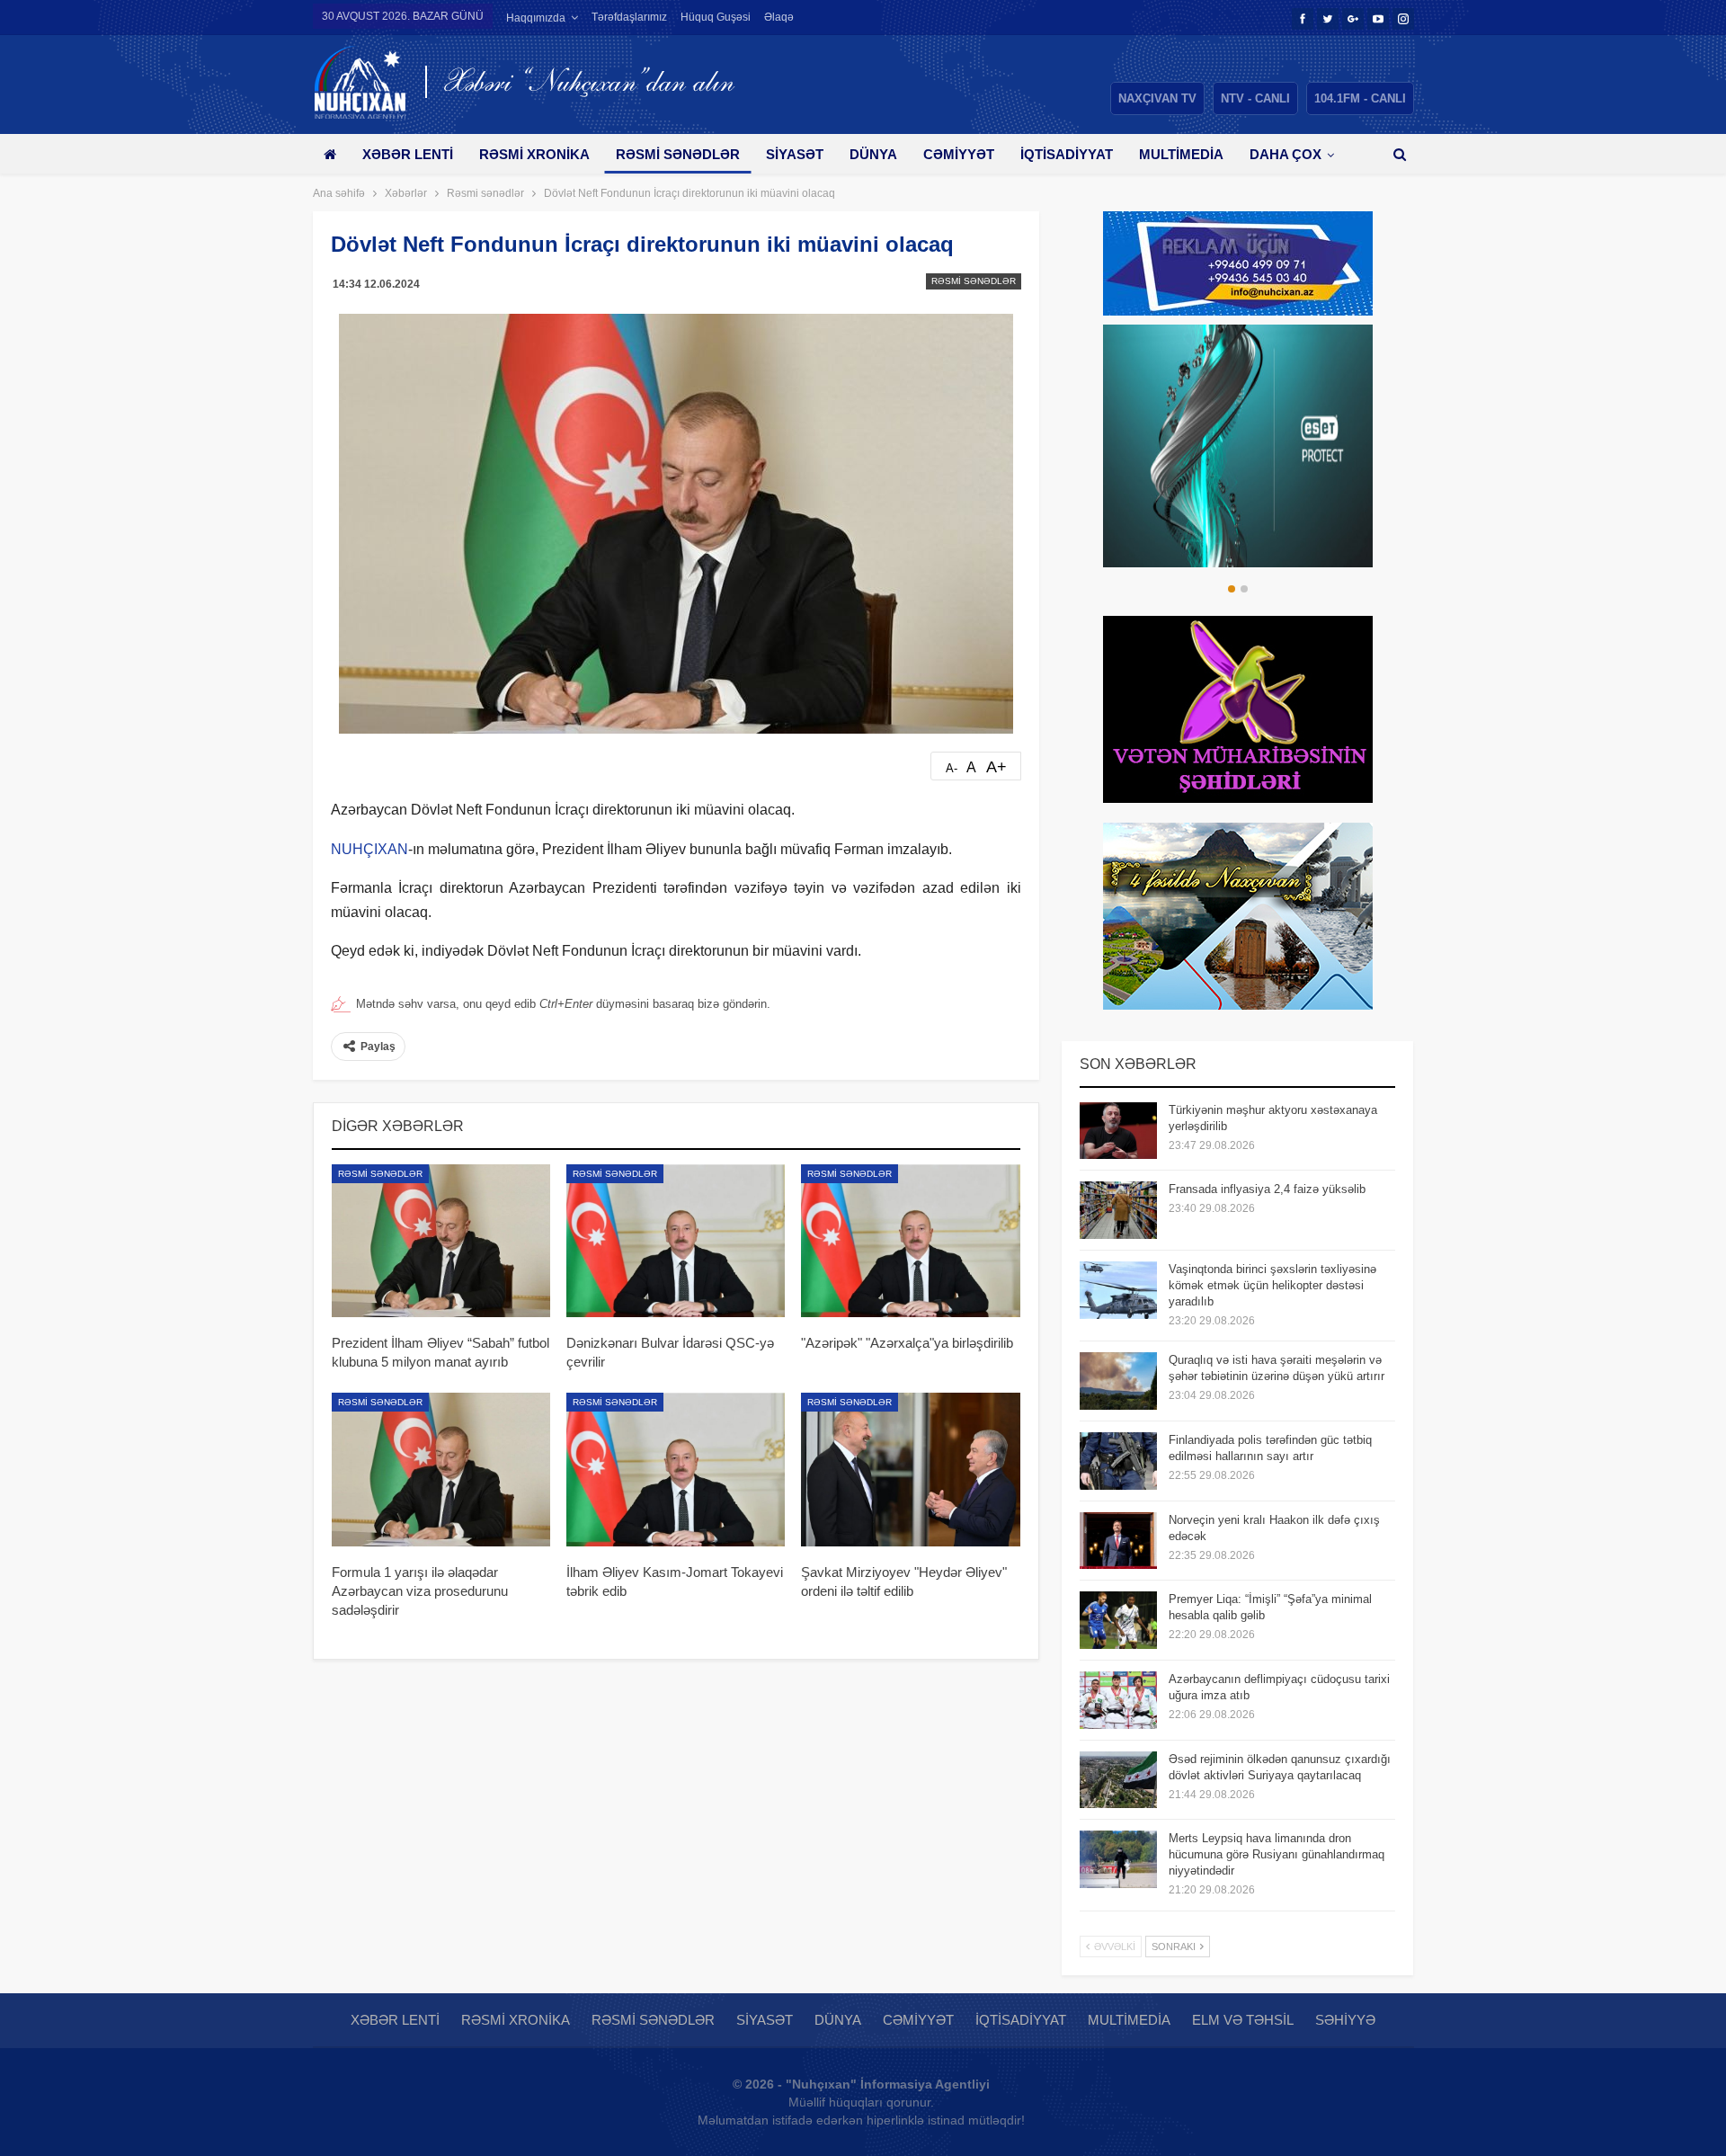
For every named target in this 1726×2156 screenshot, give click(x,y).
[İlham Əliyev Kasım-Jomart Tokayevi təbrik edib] (676, 1469)
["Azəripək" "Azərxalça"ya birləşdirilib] (910, 1241)
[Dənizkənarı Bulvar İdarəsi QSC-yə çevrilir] (676, 1241)
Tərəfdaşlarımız (629, 17)
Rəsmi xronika (534, 154)
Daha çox (1286, 154)
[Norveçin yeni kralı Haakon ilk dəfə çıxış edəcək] (1118, 1541)
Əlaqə (779, 17)
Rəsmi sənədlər (678, 154)
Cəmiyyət (959, 154)
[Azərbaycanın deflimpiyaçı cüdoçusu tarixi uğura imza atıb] (1118, 1700)
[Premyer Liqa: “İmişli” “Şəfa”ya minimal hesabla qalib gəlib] (1118, 1620)
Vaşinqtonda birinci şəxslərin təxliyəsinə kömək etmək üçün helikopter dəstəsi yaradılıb (1272, 1285)
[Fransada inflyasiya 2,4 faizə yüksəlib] (1118, 1210)
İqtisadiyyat (1067, 154)
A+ (996, 767)
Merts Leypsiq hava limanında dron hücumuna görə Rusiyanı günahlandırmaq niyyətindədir (1277, 1854)
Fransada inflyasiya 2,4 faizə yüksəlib (1267, 1189)
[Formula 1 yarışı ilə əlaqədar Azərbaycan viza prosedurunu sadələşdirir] (441, 1469)
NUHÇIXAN (369, 849)
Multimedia (1181, 154)
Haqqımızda (536, 18)
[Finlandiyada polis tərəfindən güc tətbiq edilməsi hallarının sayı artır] (1118, 1461)
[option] (1180, 446)
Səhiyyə (1345, 2020)
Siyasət (795, 154)
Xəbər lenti (408, 154)
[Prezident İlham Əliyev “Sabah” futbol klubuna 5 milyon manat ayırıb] (441, 1241)
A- (952, 768)
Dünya (873, 154)
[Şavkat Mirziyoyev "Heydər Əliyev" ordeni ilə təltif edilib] (910, 1469)
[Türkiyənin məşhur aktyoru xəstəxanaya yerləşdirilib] (1118, 1131)
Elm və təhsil (1243, 2020)
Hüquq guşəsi (716, 17)
